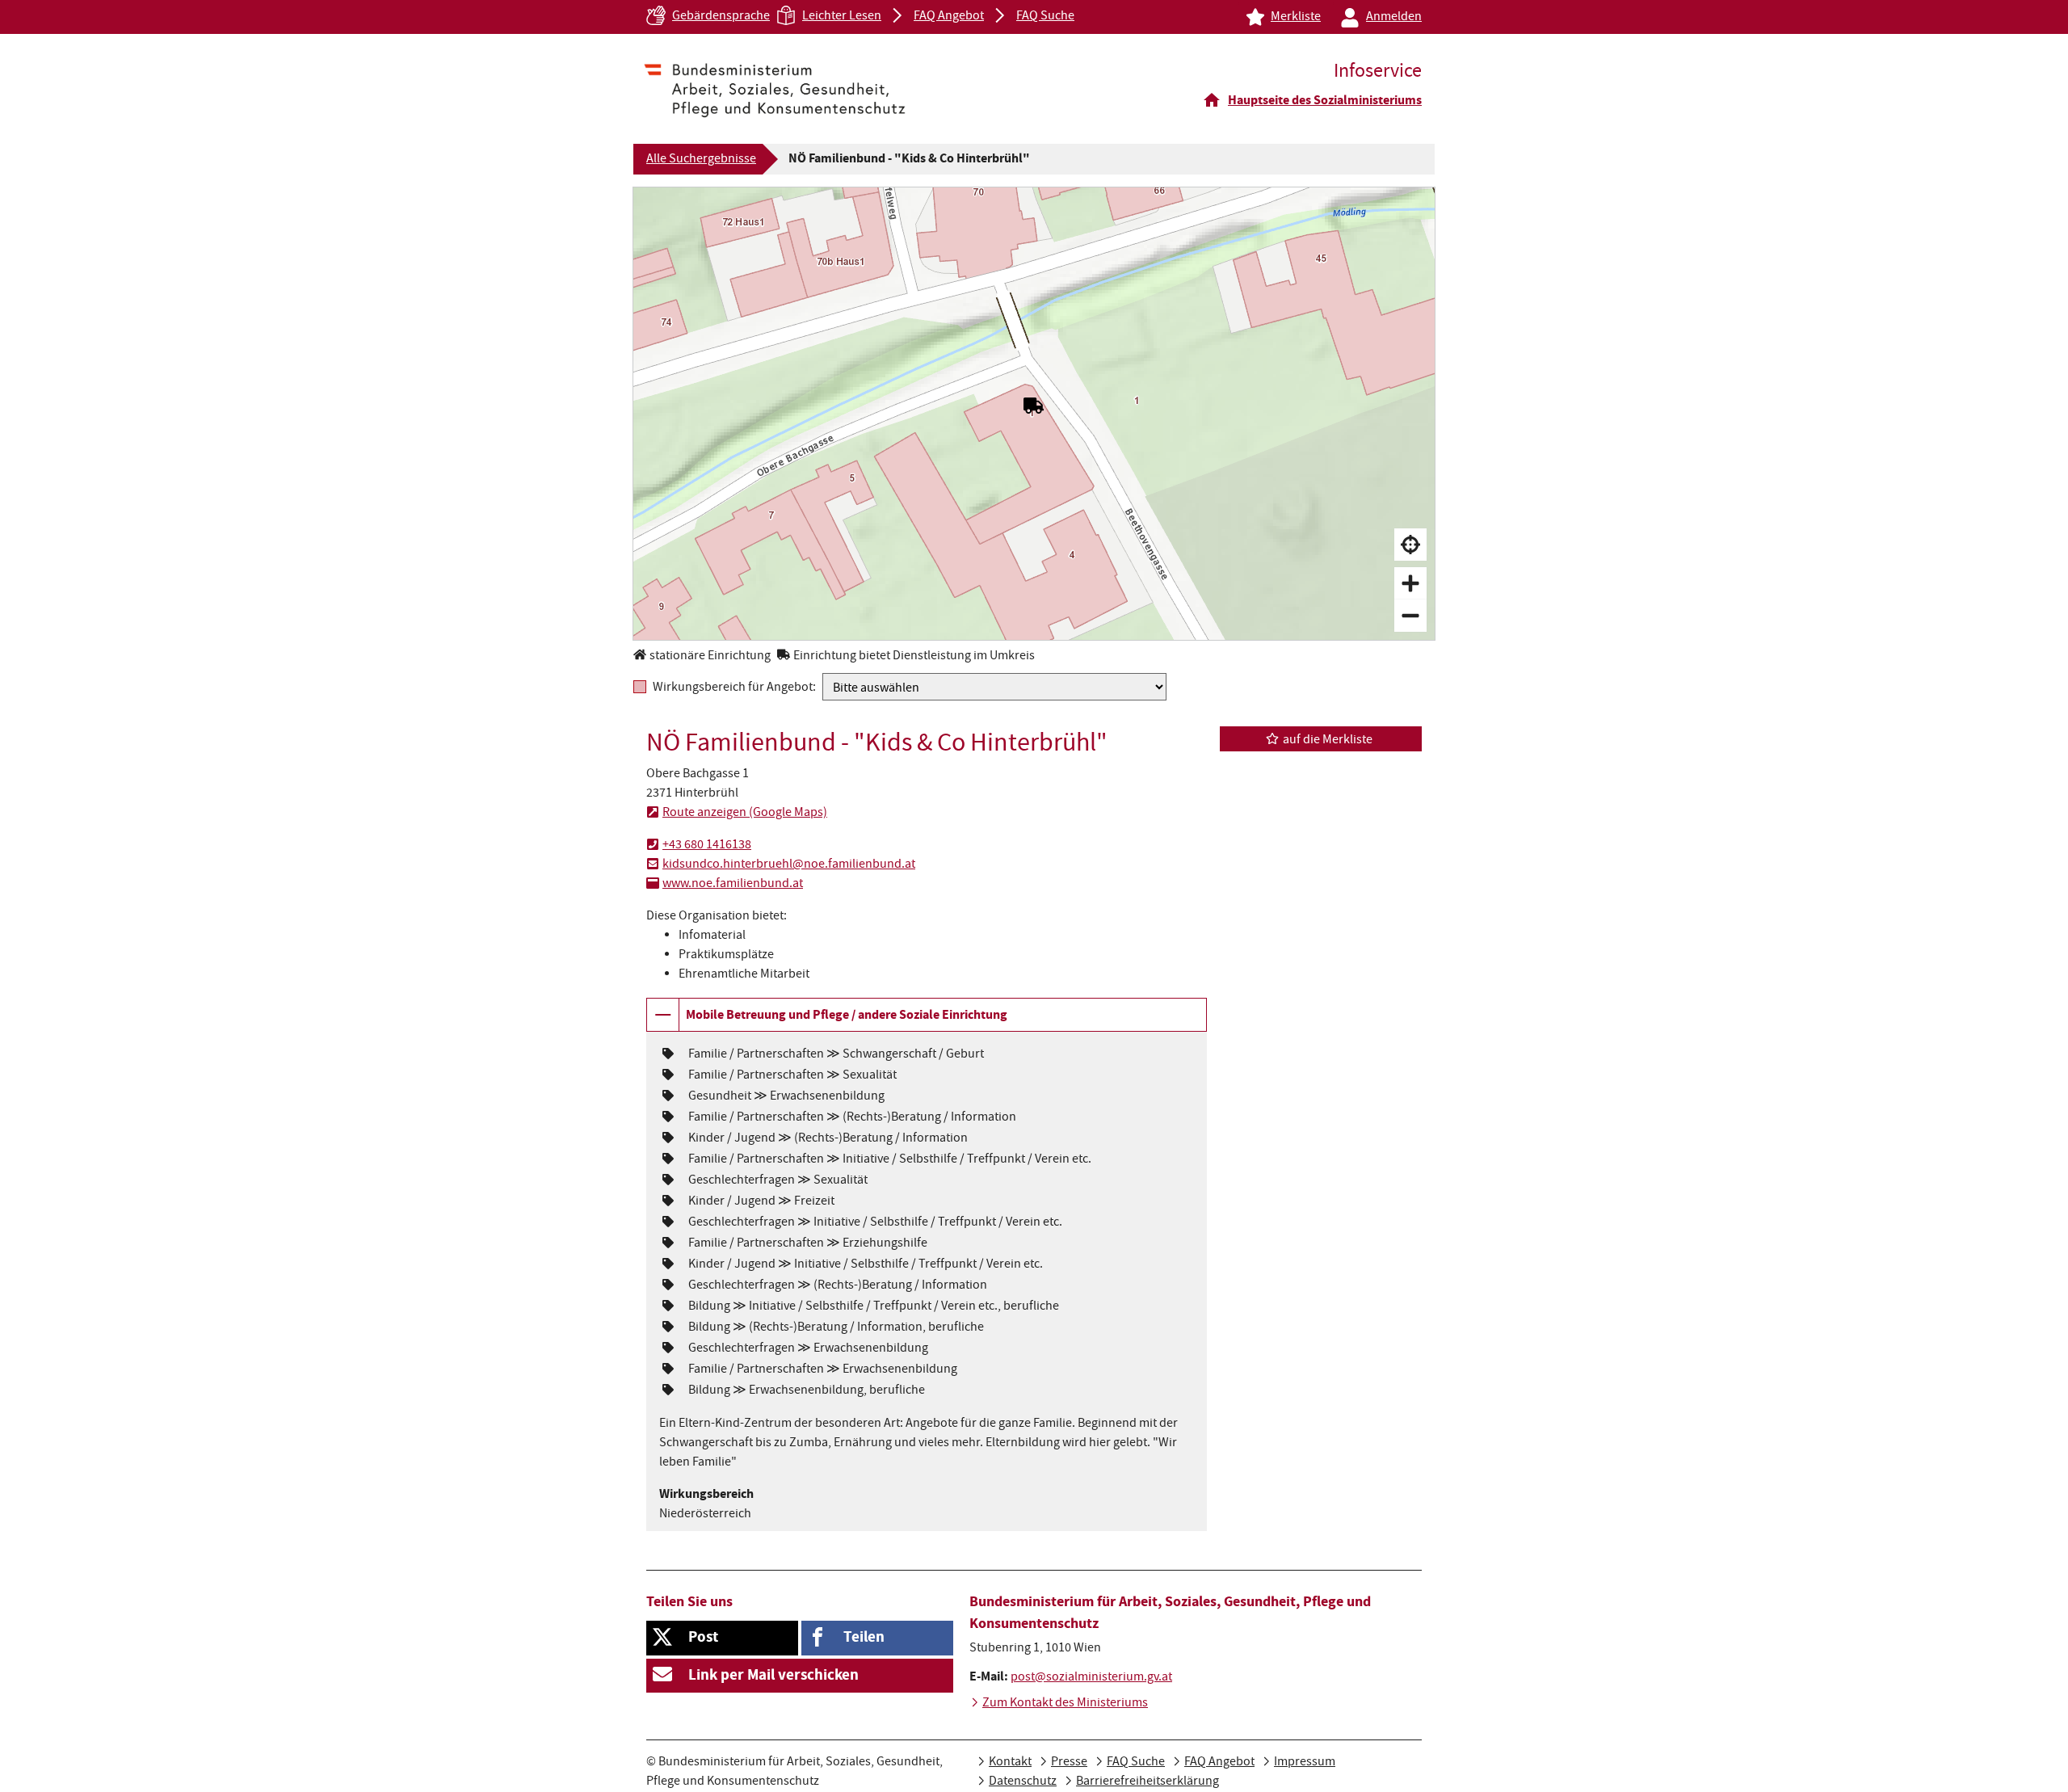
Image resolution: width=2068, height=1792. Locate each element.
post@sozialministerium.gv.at (1091, 1678)
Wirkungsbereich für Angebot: (734, 687)
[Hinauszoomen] (1410, 616)
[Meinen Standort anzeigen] (1410, 545)
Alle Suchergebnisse (701, 160)
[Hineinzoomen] (1410, 583)
